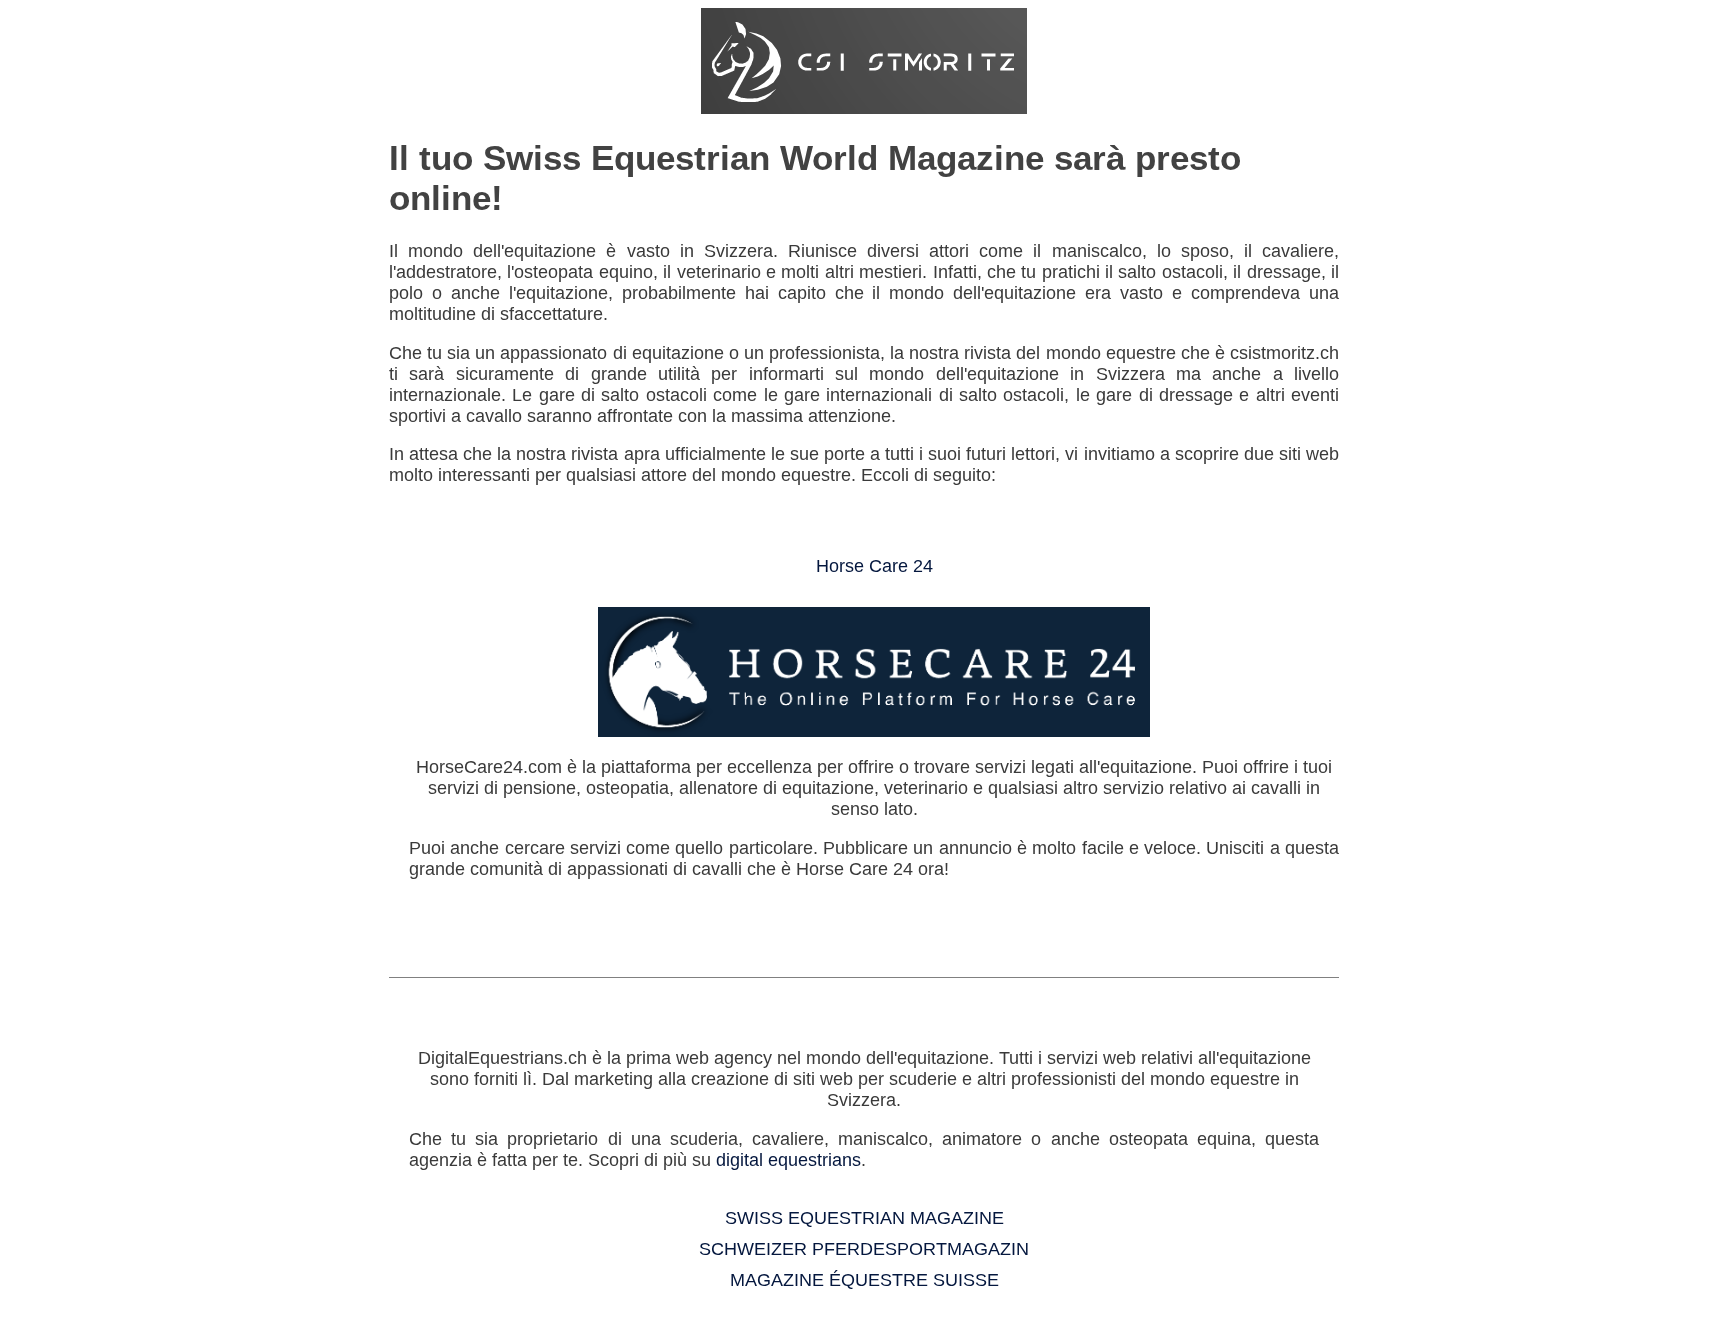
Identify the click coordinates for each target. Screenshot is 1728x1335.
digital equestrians (788, 1160)
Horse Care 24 (874, 566)
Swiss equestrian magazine (864, 1218)
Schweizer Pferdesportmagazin (864, 1249)
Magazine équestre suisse (864, 1280)
